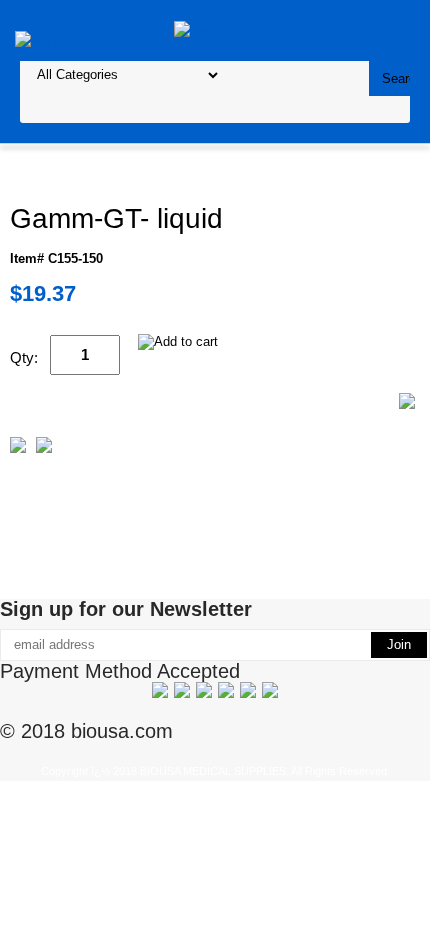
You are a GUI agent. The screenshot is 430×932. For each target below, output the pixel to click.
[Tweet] (18, 448)
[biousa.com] (215, 29)
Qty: (24, 357)
